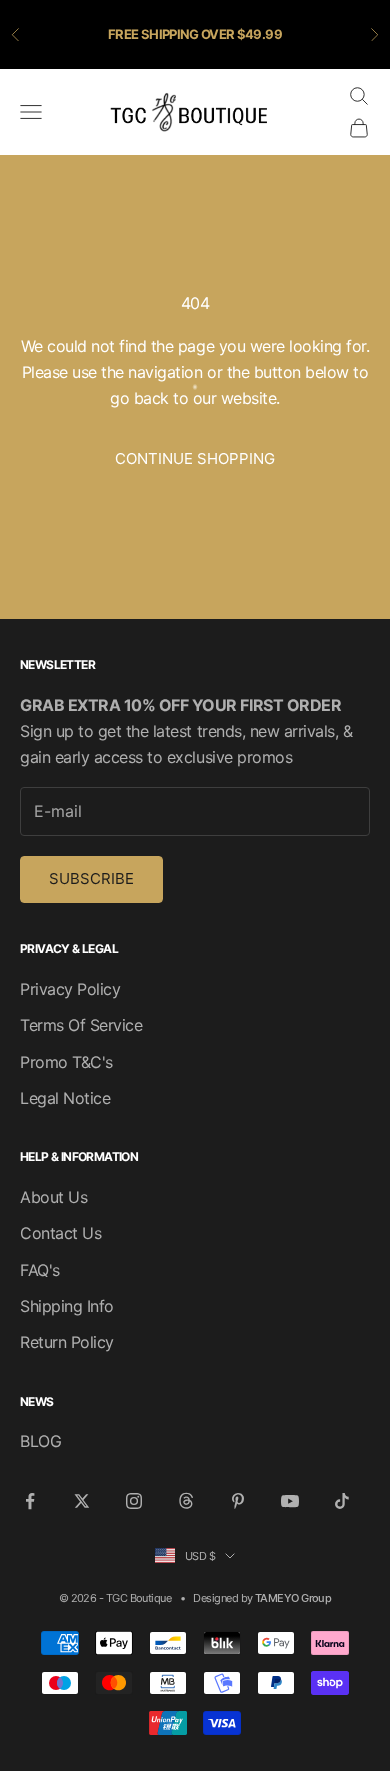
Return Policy (67, 1342)
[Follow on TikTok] (342, 1501)
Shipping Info (67, 1306)
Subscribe (91, 878)
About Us (53, 1197)
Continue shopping (195, 458)
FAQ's (40, 1270)
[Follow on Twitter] (82, 1501)
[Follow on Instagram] (134, 1501)
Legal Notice (65, 1098)
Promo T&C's (66, 1062)
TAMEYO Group (293, 1598)
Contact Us (60, 1233)
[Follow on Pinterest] (238, 1501)
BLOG (40, 1441)
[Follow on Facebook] (30, 1501)
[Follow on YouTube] (290, 1501)
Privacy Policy (70, 989)
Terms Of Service (81, 1025)
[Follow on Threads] (186, 1501)
